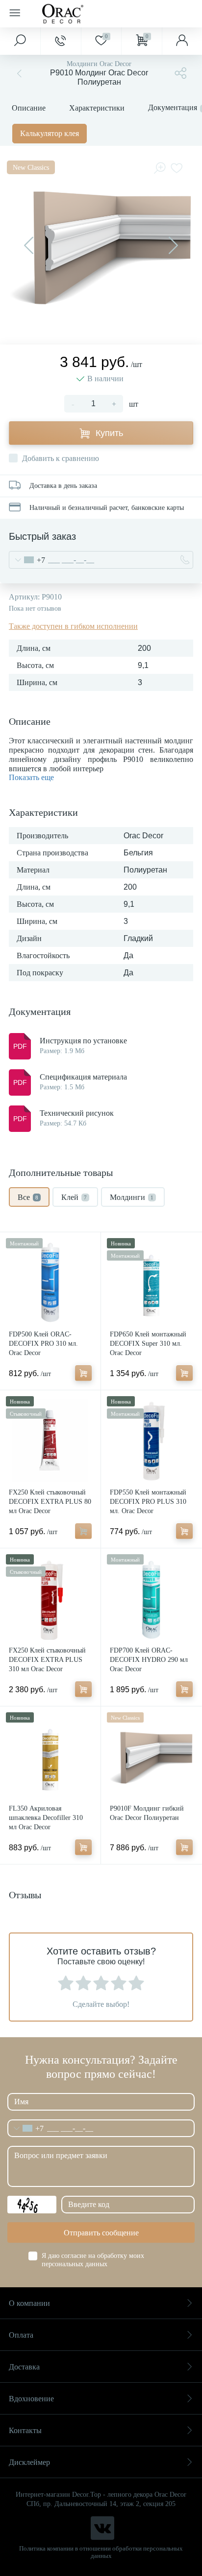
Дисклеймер (29, 2462)
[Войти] (182, 41)
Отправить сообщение (101, 2233)
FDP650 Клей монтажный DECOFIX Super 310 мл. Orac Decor (148, 1344)
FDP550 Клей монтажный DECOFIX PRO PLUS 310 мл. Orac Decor (148, 1502)
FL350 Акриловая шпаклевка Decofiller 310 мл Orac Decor (46, 1818)
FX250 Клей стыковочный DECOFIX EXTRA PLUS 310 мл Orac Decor (47, 1660)
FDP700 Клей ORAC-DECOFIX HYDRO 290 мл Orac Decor (149, 1660)
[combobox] (27, 560)
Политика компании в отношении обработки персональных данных (101, 2552)
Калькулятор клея (50, 133)
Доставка (24, 2367)
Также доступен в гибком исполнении (73, 626)
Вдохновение (31, 2399)
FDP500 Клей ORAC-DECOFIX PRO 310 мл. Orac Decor (43, 1344)
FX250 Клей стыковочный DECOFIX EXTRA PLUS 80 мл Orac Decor (50, 1502)
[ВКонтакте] (102, 2528)
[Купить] (83, 1373)
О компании (29, 2303)
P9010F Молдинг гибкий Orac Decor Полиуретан (147, 1813)
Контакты (25, 2430)
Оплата (21, 2335)
